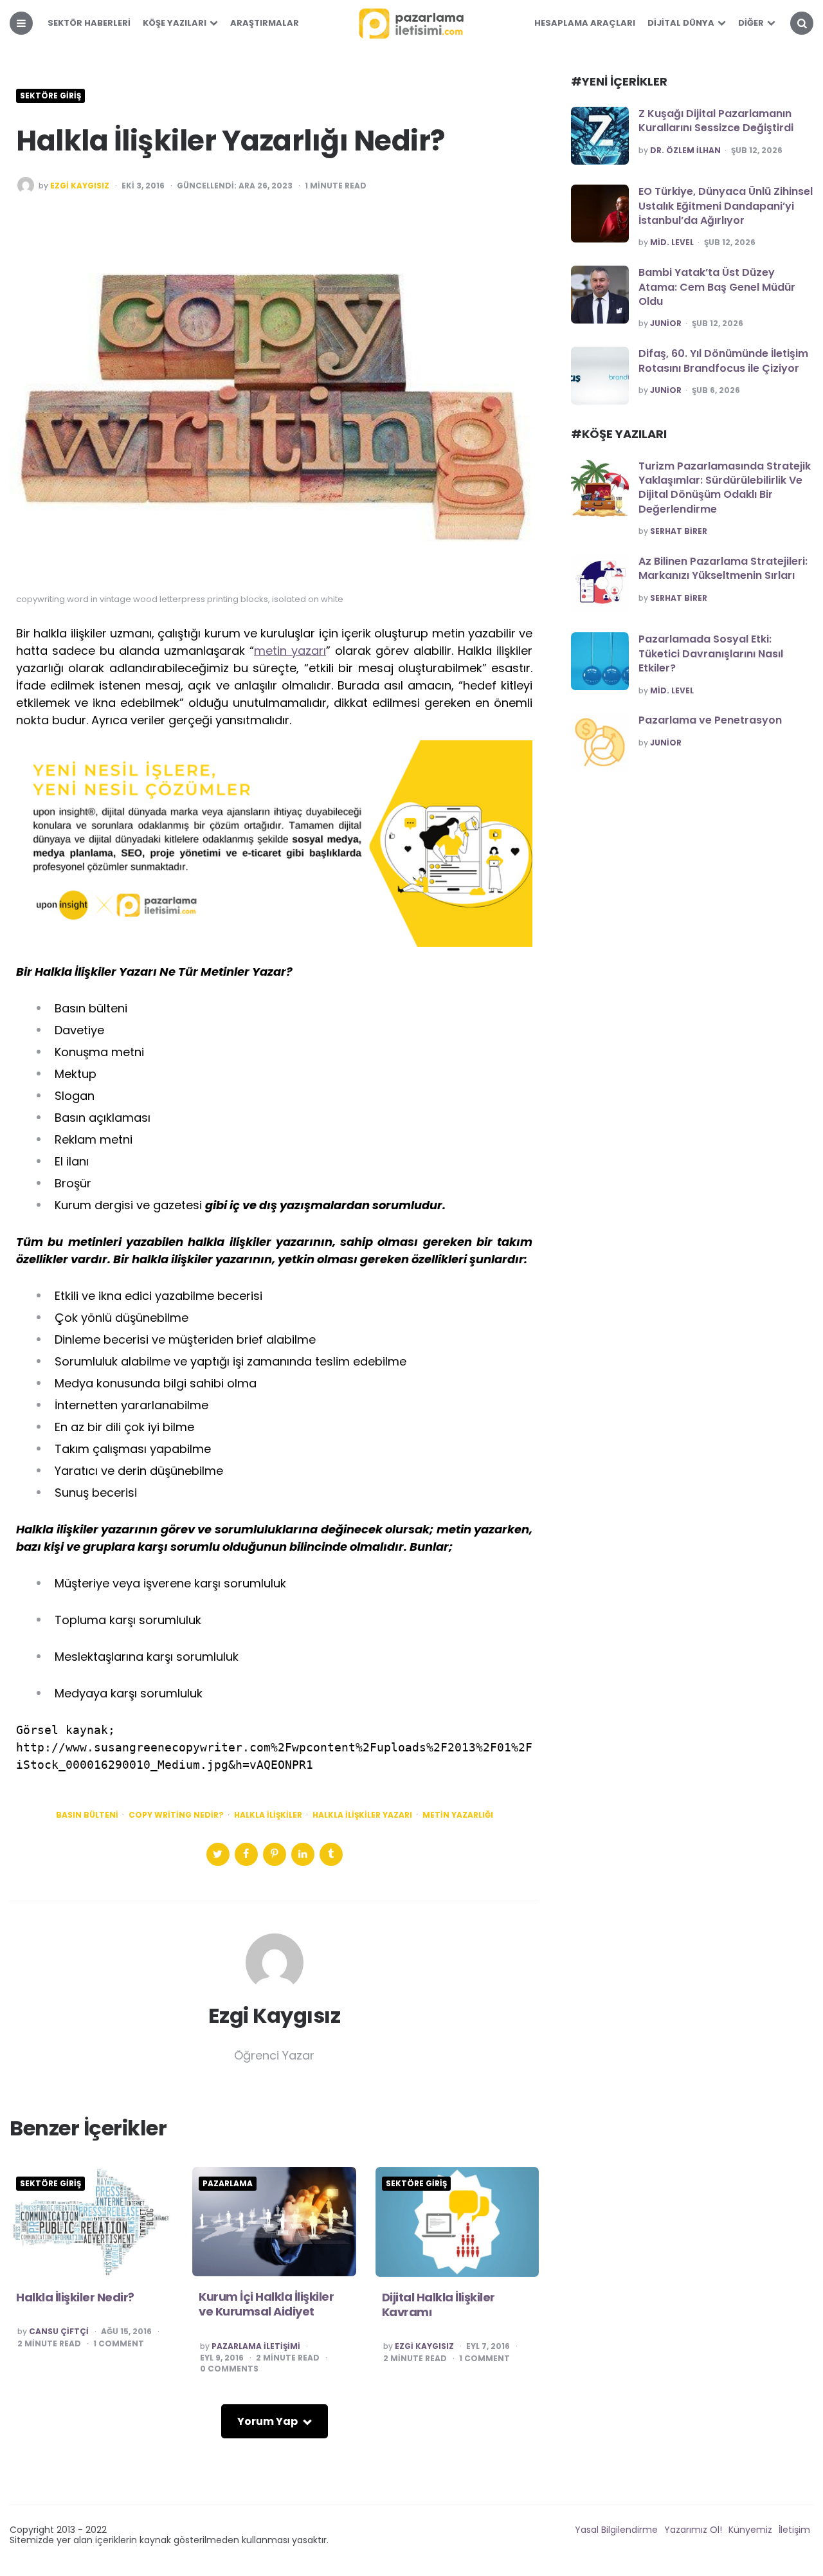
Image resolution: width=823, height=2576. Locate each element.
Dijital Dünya (681, 23)
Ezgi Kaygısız (80, 186)
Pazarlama (228, 2184)
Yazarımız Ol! (693, 2530)
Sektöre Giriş (50, 96)
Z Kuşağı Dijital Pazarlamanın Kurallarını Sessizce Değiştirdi (716, 121)
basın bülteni (87, 1815)
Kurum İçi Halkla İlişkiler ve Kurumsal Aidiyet (266, 2304)
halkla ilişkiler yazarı (362, 1815)
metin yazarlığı (458, 1815)
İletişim (794, 2530)
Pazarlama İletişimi (256, 2346)
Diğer (751, 23)
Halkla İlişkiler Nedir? (75, 2297)
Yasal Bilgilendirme (616, 2530)
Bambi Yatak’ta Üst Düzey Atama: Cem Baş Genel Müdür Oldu (717, 287)
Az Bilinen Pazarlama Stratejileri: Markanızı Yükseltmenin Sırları (723, 568)
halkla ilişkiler (268, 1815)
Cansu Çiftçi (59, 2332)
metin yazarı (290, 651)
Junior (666, 324)
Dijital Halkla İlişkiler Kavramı (439, 2305)
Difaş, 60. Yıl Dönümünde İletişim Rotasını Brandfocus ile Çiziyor (723, 361)
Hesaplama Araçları (585, 23)
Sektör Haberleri (89, 23)
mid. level (672, 242)
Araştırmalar (265, 23)
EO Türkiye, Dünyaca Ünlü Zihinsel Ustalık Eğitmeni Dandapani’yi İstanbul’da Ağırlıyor (726, 206)
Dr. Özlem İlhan (685, 151)
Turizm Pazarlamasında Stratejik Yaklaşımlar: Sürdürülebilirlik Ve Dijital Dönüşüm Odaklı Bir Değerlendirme (725, 488)
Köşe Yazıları (175, 23)
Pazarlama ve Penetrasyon (710, 720)
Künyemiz (750, 2530)
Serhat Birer (679, 531)
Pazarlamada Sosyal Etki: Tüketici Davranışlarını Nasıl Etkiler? (711, 653)
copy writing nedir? (176, 1815)
